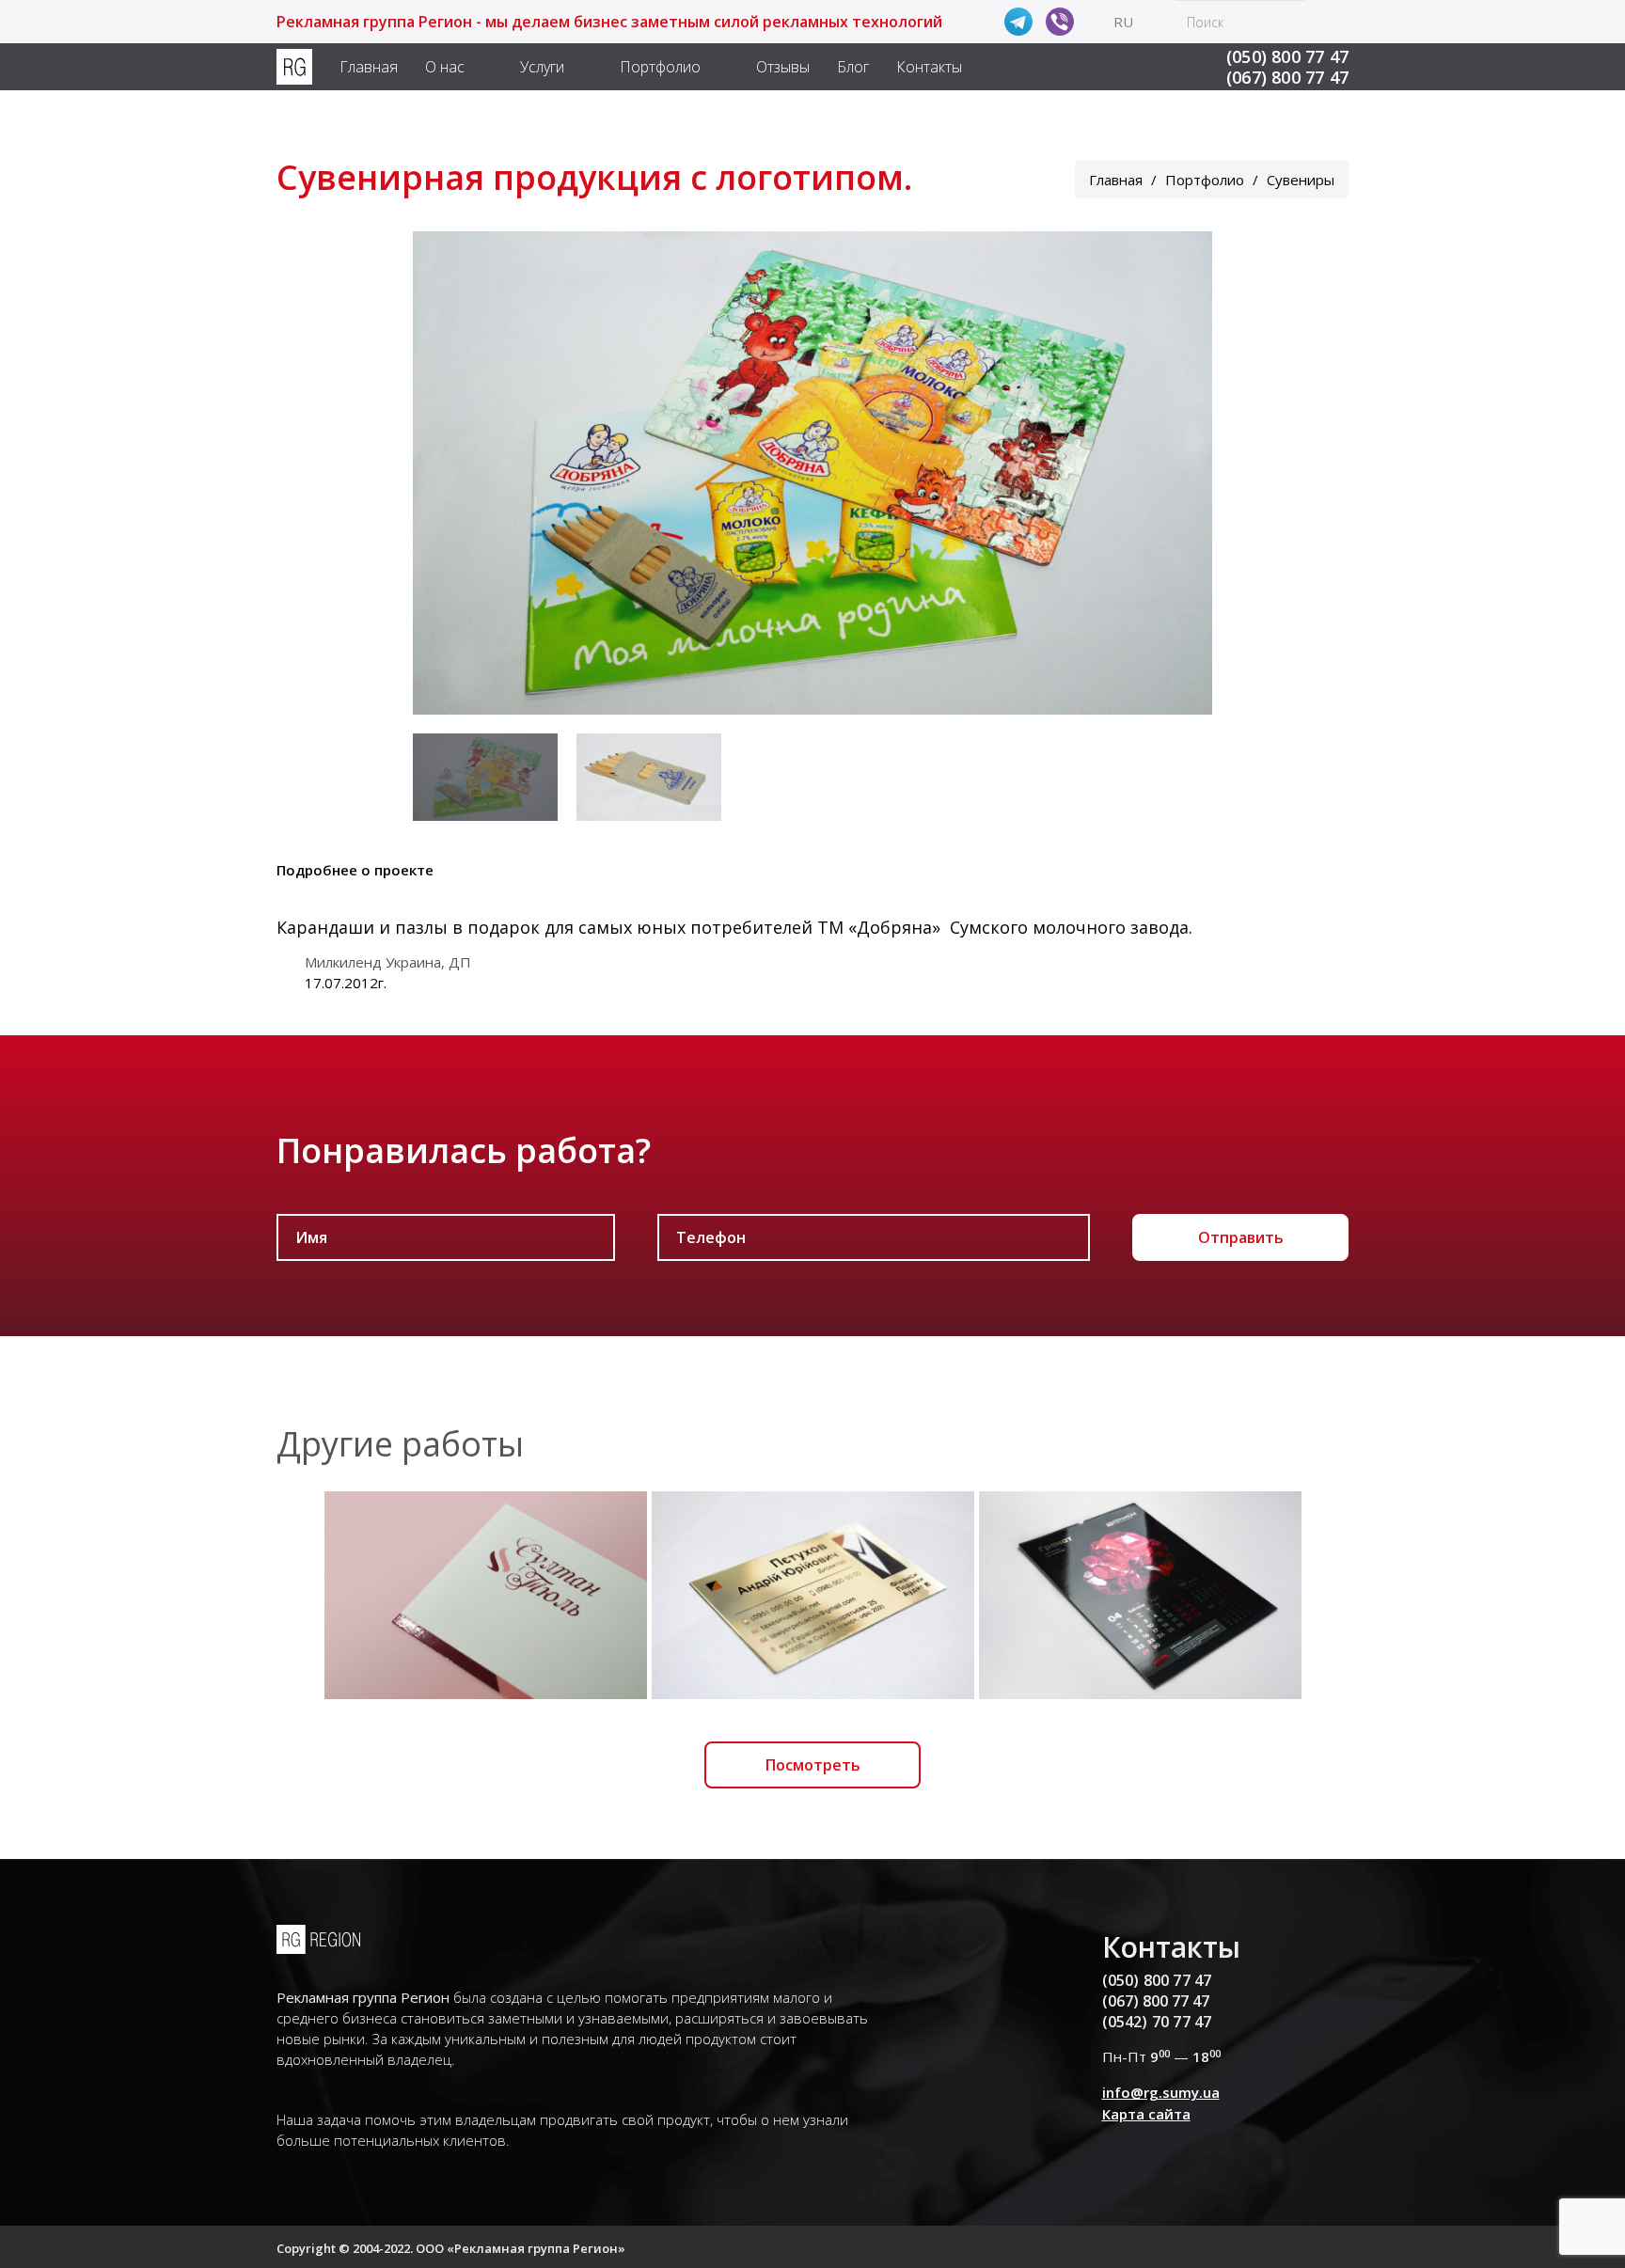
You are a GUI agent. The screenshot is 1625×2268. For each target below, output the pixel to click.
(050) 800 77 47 (1287, 56)
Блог (853, 67)
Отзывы (783, 67)
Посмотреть (813, 1765)
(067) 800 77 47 (1287, 77)
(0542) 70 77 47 (1157, 2022)
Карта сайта (1146, 2114)
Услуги (542, 67)
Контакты (929, 67)
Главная (369, 67)
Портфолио (660, 67)
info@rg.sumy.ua (1161, 2092)
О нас (445, 67)
